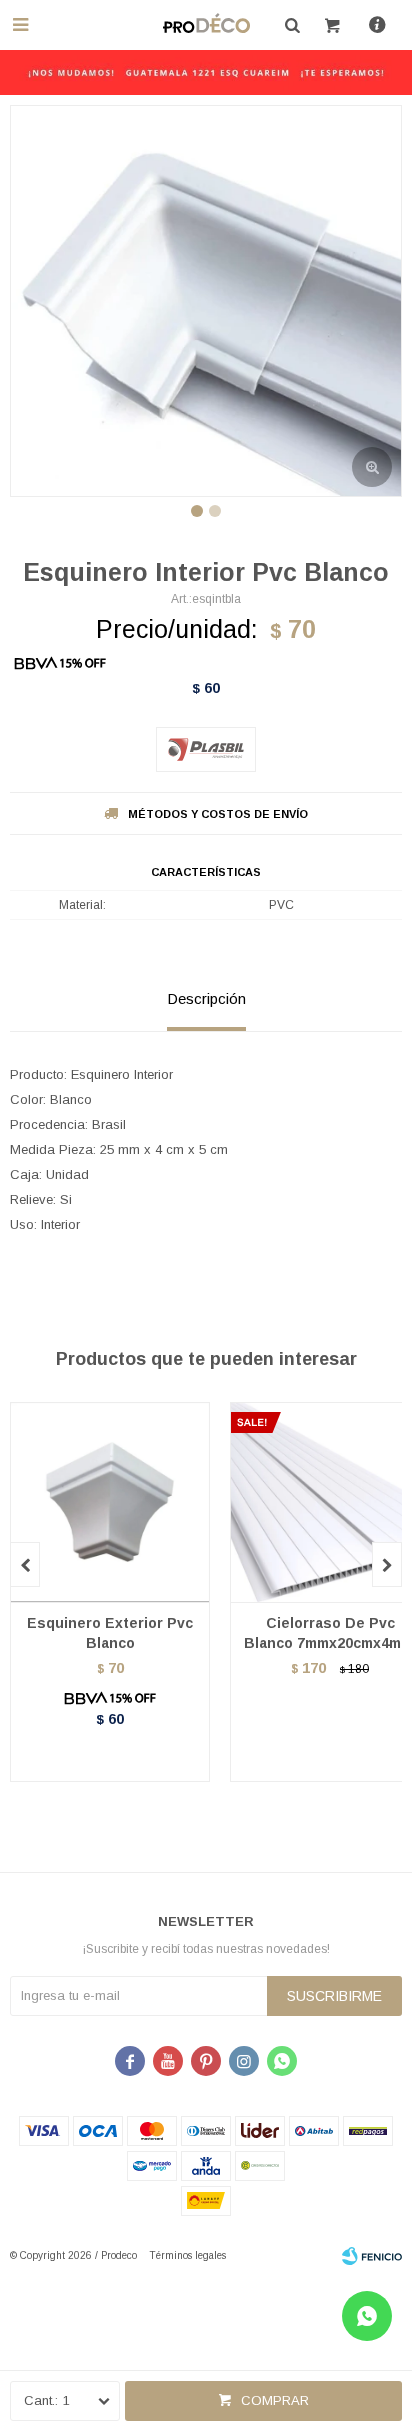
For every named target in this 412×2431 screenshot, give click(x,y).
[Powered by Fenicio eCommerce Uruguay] (372, 2256)
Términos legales (187, 2255)
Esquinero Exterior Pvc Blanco (110, 1633)
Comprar (275, 2400)
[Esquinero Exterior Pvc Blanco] (110, 1502)
